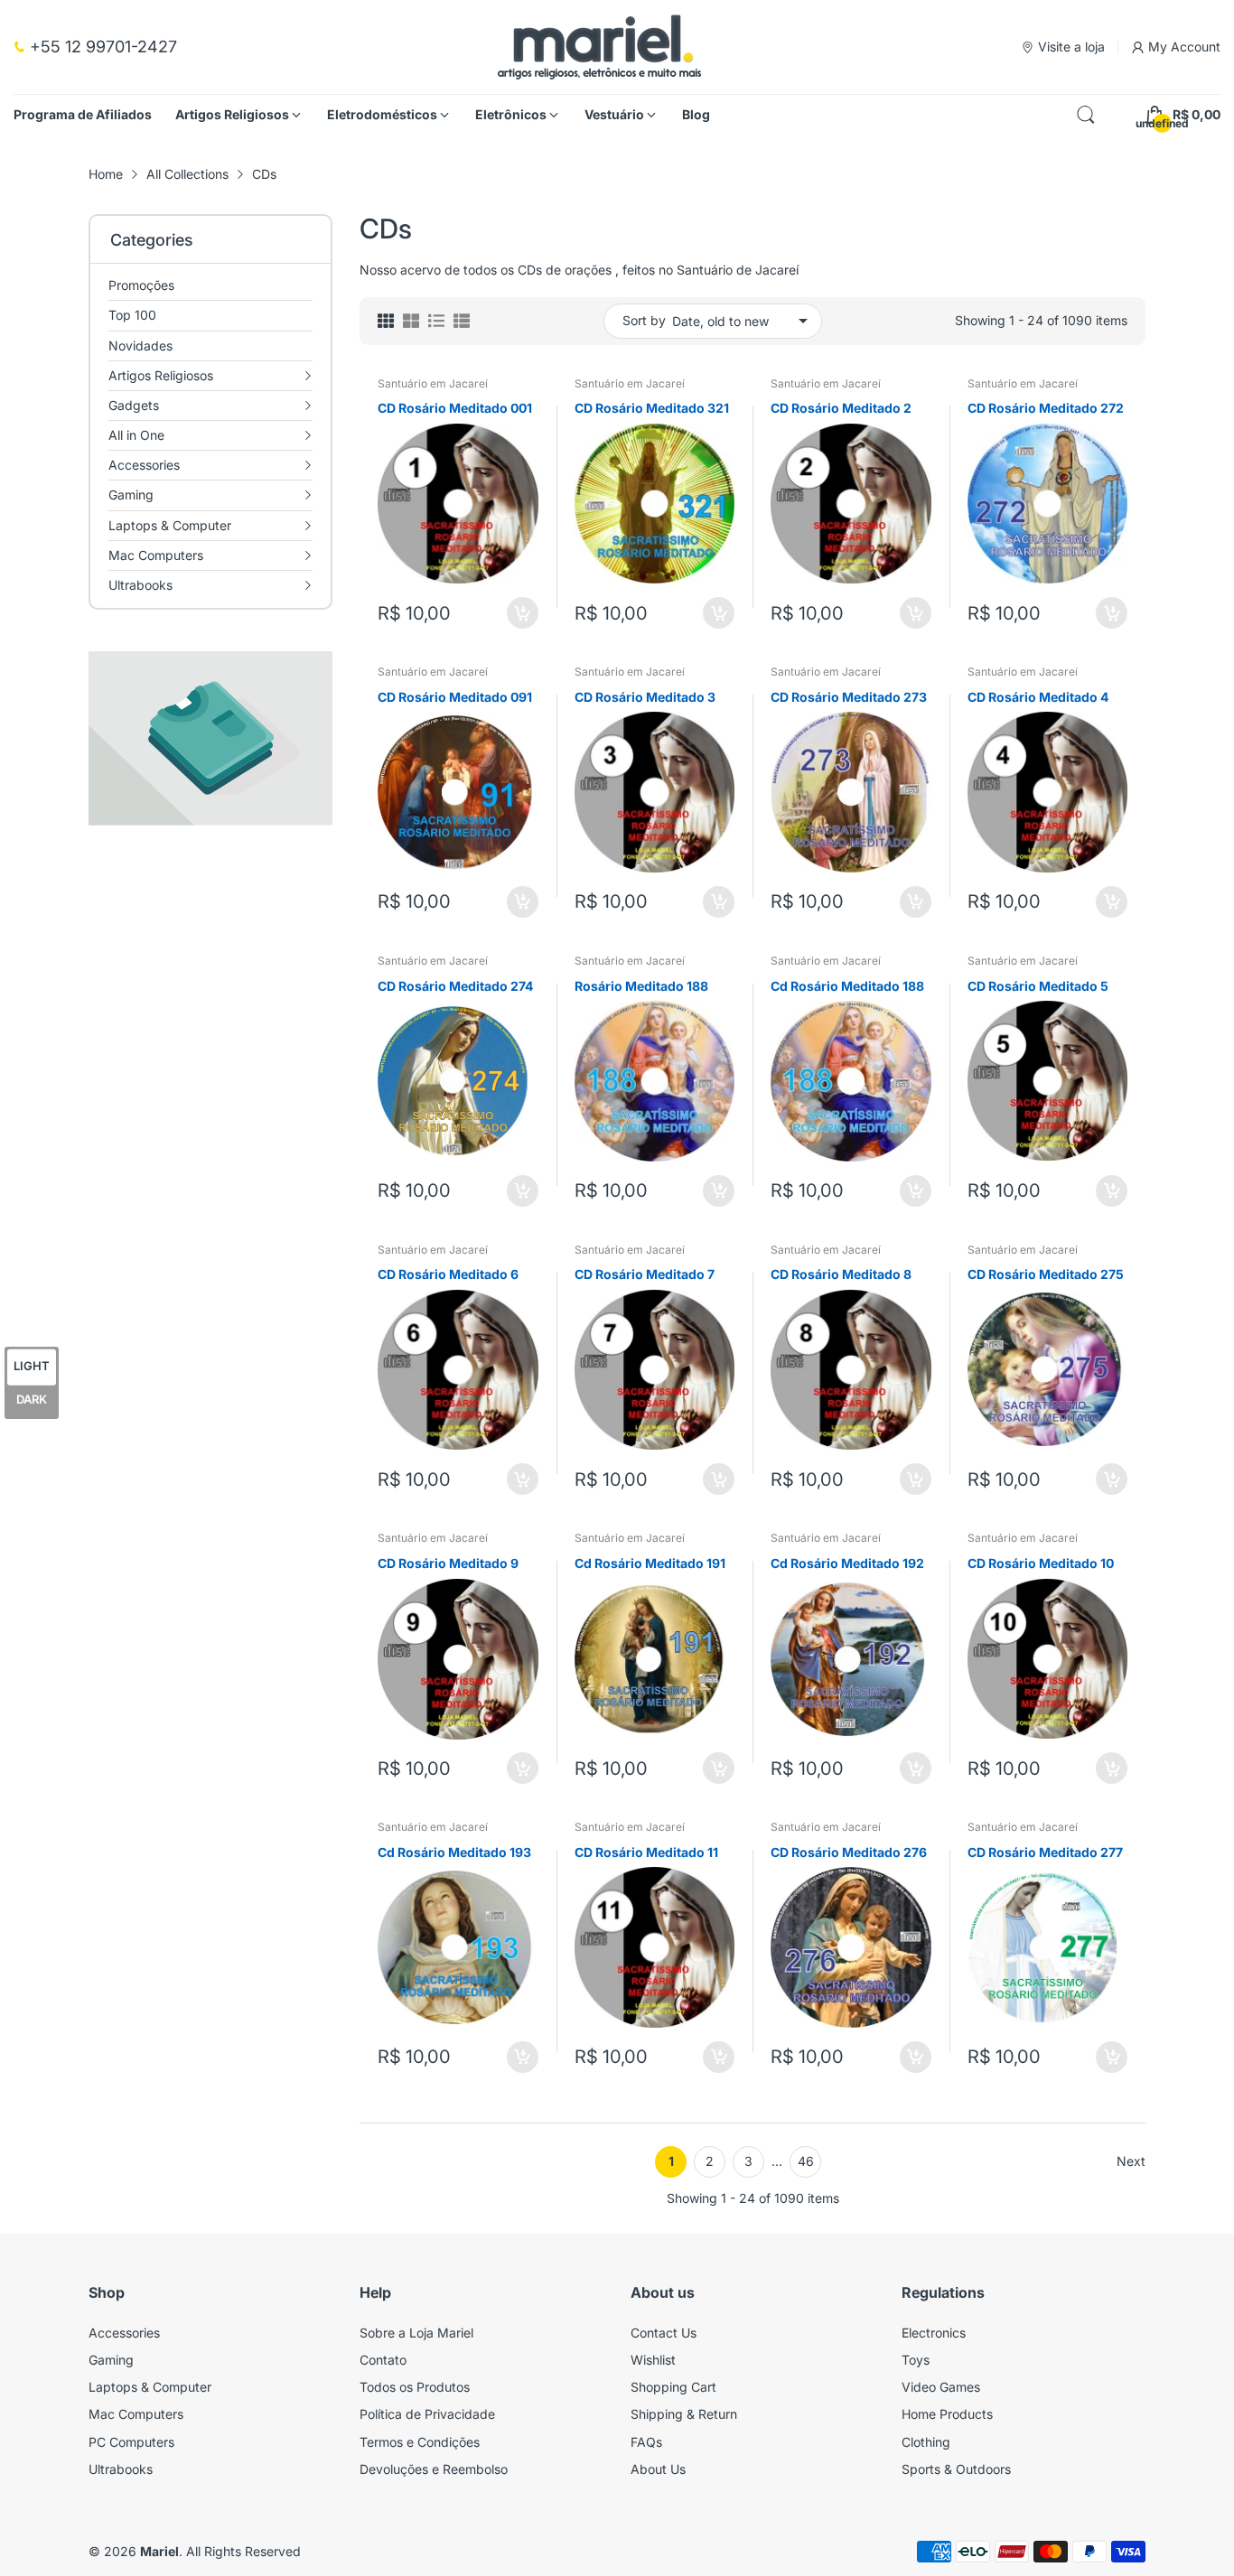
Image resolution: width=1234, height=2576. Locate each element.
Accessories (124, 2333)
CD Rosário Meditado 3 (645, 697)
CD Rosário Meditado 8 (841, 1274)
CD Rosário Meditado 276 (849, 1852)
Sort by (644, 320)
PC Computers (131, 2442)
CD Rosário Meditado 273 (849, 697)
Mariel (159, 2551)
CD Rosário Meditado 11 (646, 1852)
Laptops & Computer (150, 2387)
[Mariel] (599, 47)
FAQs (646, 2442)
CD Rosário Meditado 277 (1045, 1852)
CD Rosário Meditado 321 (652, 408)
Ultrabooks (121, 2469)
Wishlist (653, 2360)
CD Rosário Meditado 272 (1046, 408)
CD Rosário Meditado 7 (645, 1274)
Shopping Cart (673, 2387)
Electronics (934, 2333)
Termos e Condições (420, 2442)
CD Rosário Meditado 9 (448, 1563)
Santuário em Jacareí (433, 383)
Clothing (926, 2442)
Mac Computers (136, 2414)
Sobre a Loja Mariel (416, 2333)
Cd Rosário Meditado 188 (847, 986)
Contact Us (664, 2333)
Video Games (941, 2387)
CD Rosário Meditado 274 (455, 986)
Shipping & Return (684, 2414)
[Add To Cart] (523, 613)
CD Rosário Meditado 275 (1046, 1274)
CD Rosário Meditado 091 (455, 697)
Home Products (947, 2414)
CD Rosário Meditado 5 (1038, 986)
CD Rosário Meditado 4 (1038, 697)
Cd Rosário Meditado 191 (650, 1563)
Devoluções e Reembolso (434, 2469)
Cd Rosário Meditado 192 (847, 1563)
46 (806, 2161)
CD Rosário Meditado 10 (1041, 1563)
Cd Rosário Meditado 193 (454, 1852)
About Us (658, 2469)
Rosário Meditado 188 (641, 986)
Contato (383, 2360)
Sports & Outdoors (956, 2469)
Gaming (111, 2360)
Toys (916, 2360)
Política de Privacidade (427, 2414)
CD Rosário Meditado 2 (841, 408)
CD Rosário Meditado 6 (448, 1274)
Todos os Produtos (415, 2387)
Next (1131, 2161)
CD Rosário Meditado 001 (455, 408)
